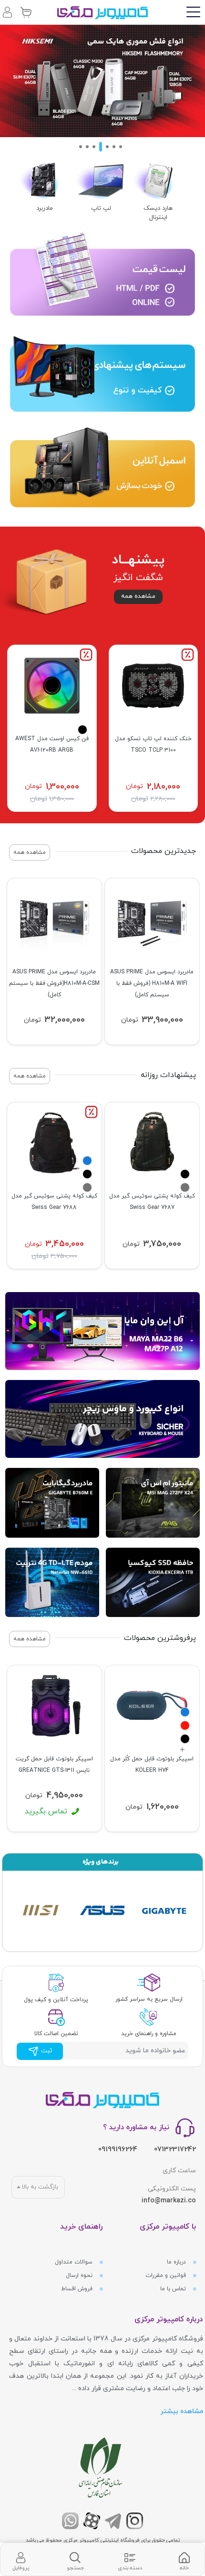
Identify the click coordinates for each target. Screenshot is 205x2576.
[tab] (184, 2560)
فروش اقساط (78, 2289)
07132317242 (175, 2150)
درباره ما (177, 2262)
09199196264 (118, 2150)
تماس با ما (174, 2289)
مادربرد (45, 208)
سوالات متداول (75, 2262)
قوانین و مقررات (167, 2275)
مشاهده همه (138, 596)
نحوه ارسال (80, 2275)
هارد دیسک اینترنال (158, 213)
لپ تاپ (101, 208)
